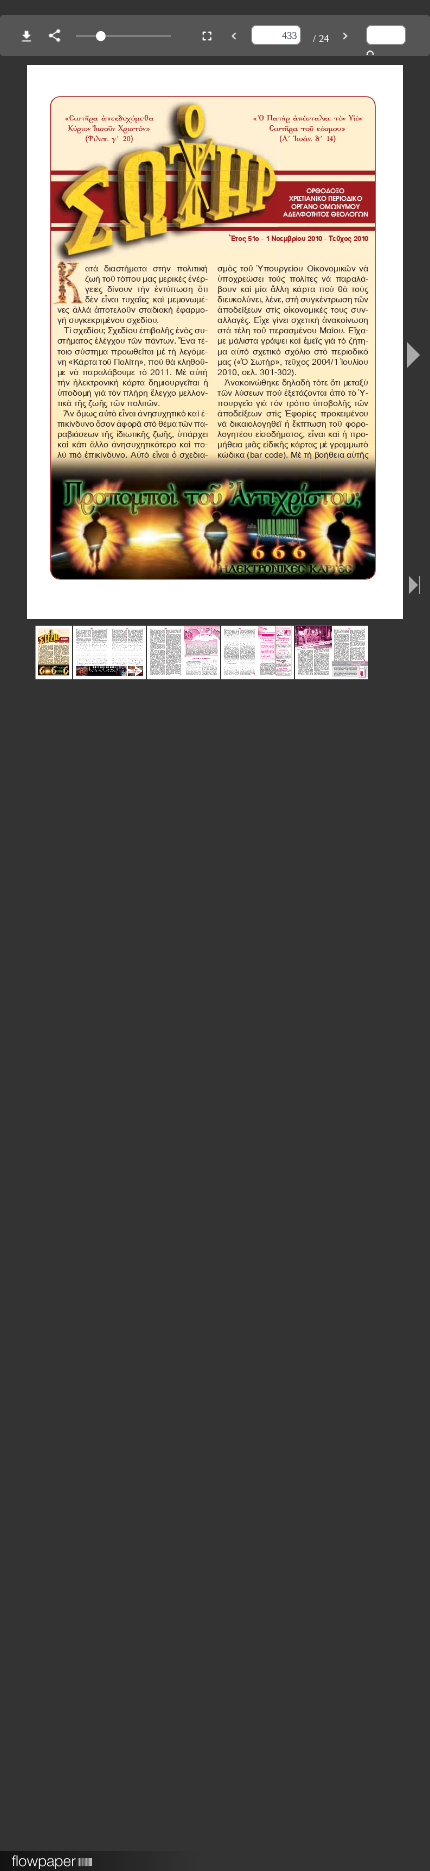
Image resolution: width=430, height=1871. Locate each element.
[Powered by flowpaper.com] (52, 1855)
